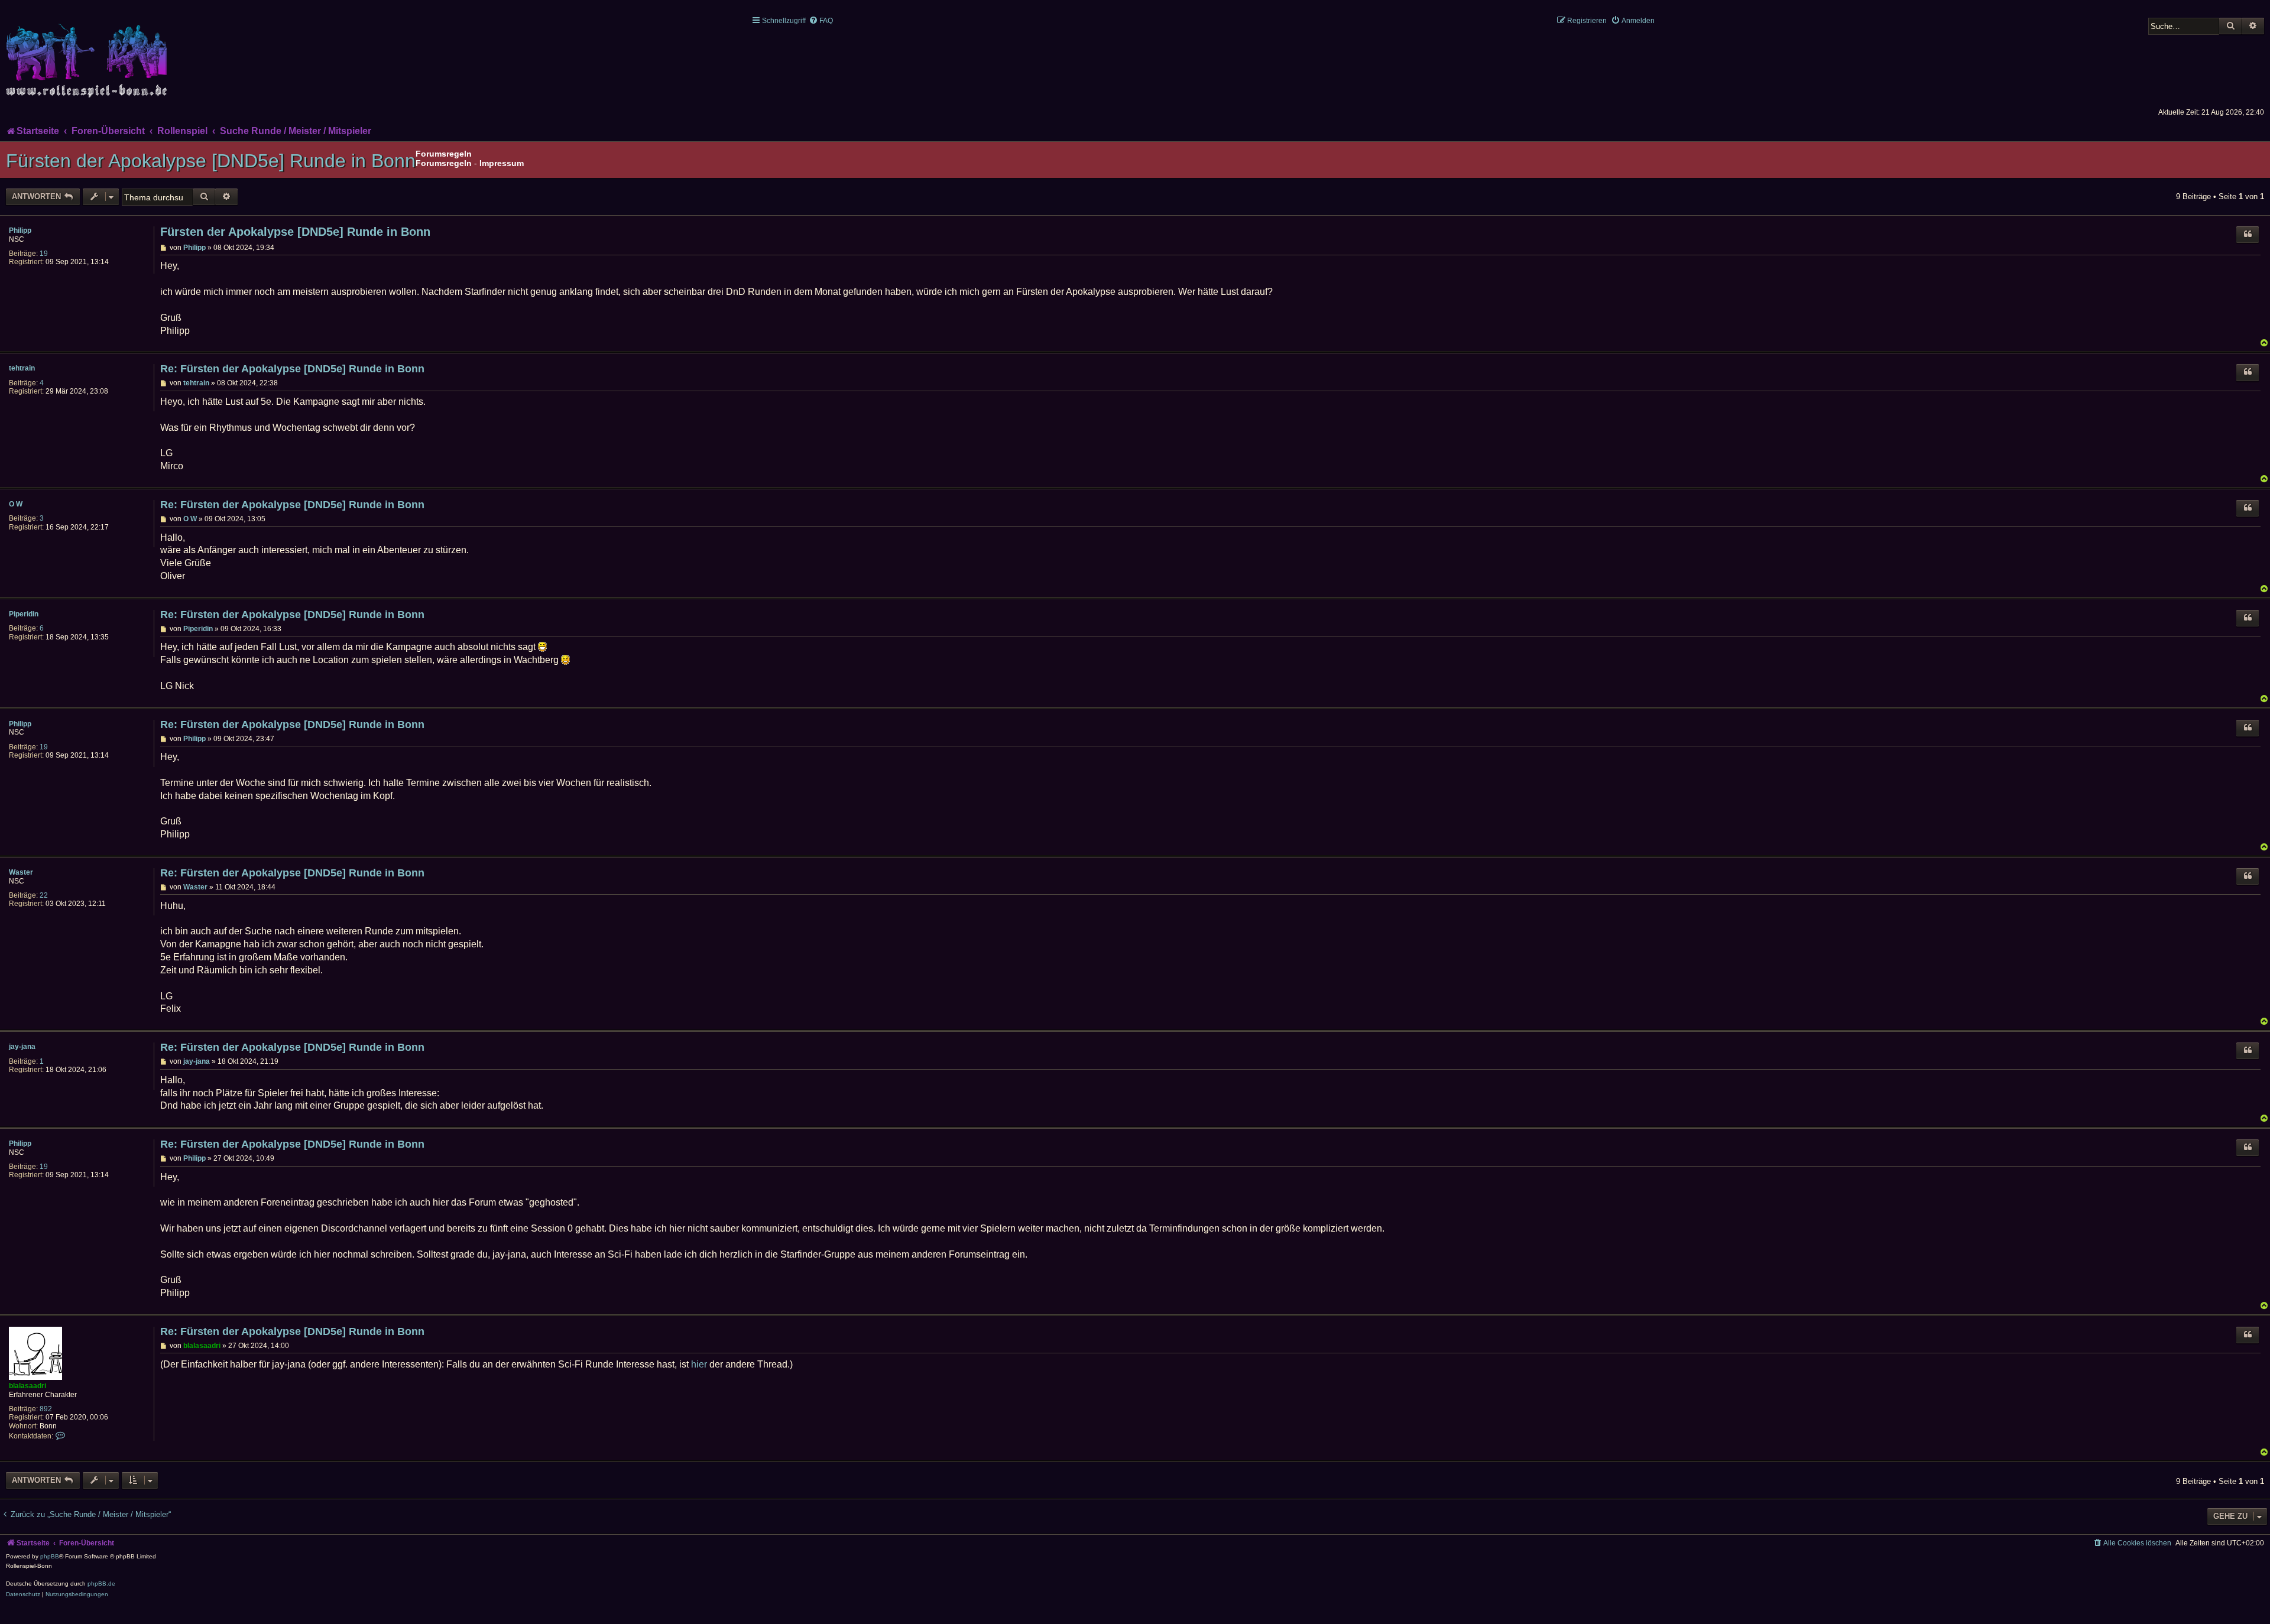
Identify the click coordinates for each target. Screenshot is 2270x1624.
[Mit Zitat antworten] (2248, 235)
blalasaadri (27, 1386)
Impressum (502, 163)
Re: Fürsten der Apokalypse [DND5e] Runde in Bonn (292, 369)
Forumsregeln (444, 163)
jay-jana (22, 1047)
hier (699, 1364)
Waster (21, 872)
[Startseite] (89, 54)
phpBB (50, 1556)
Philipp (20, 230)
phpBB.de (101, 1584)
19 (44, 254)
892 (46, 1409)
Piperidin (24, 614)
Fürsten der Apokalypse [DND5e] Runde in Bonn (211, 161)
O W (16, 504)
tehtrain (22, 368)
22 (44, 895)
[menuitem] (821, 21)
